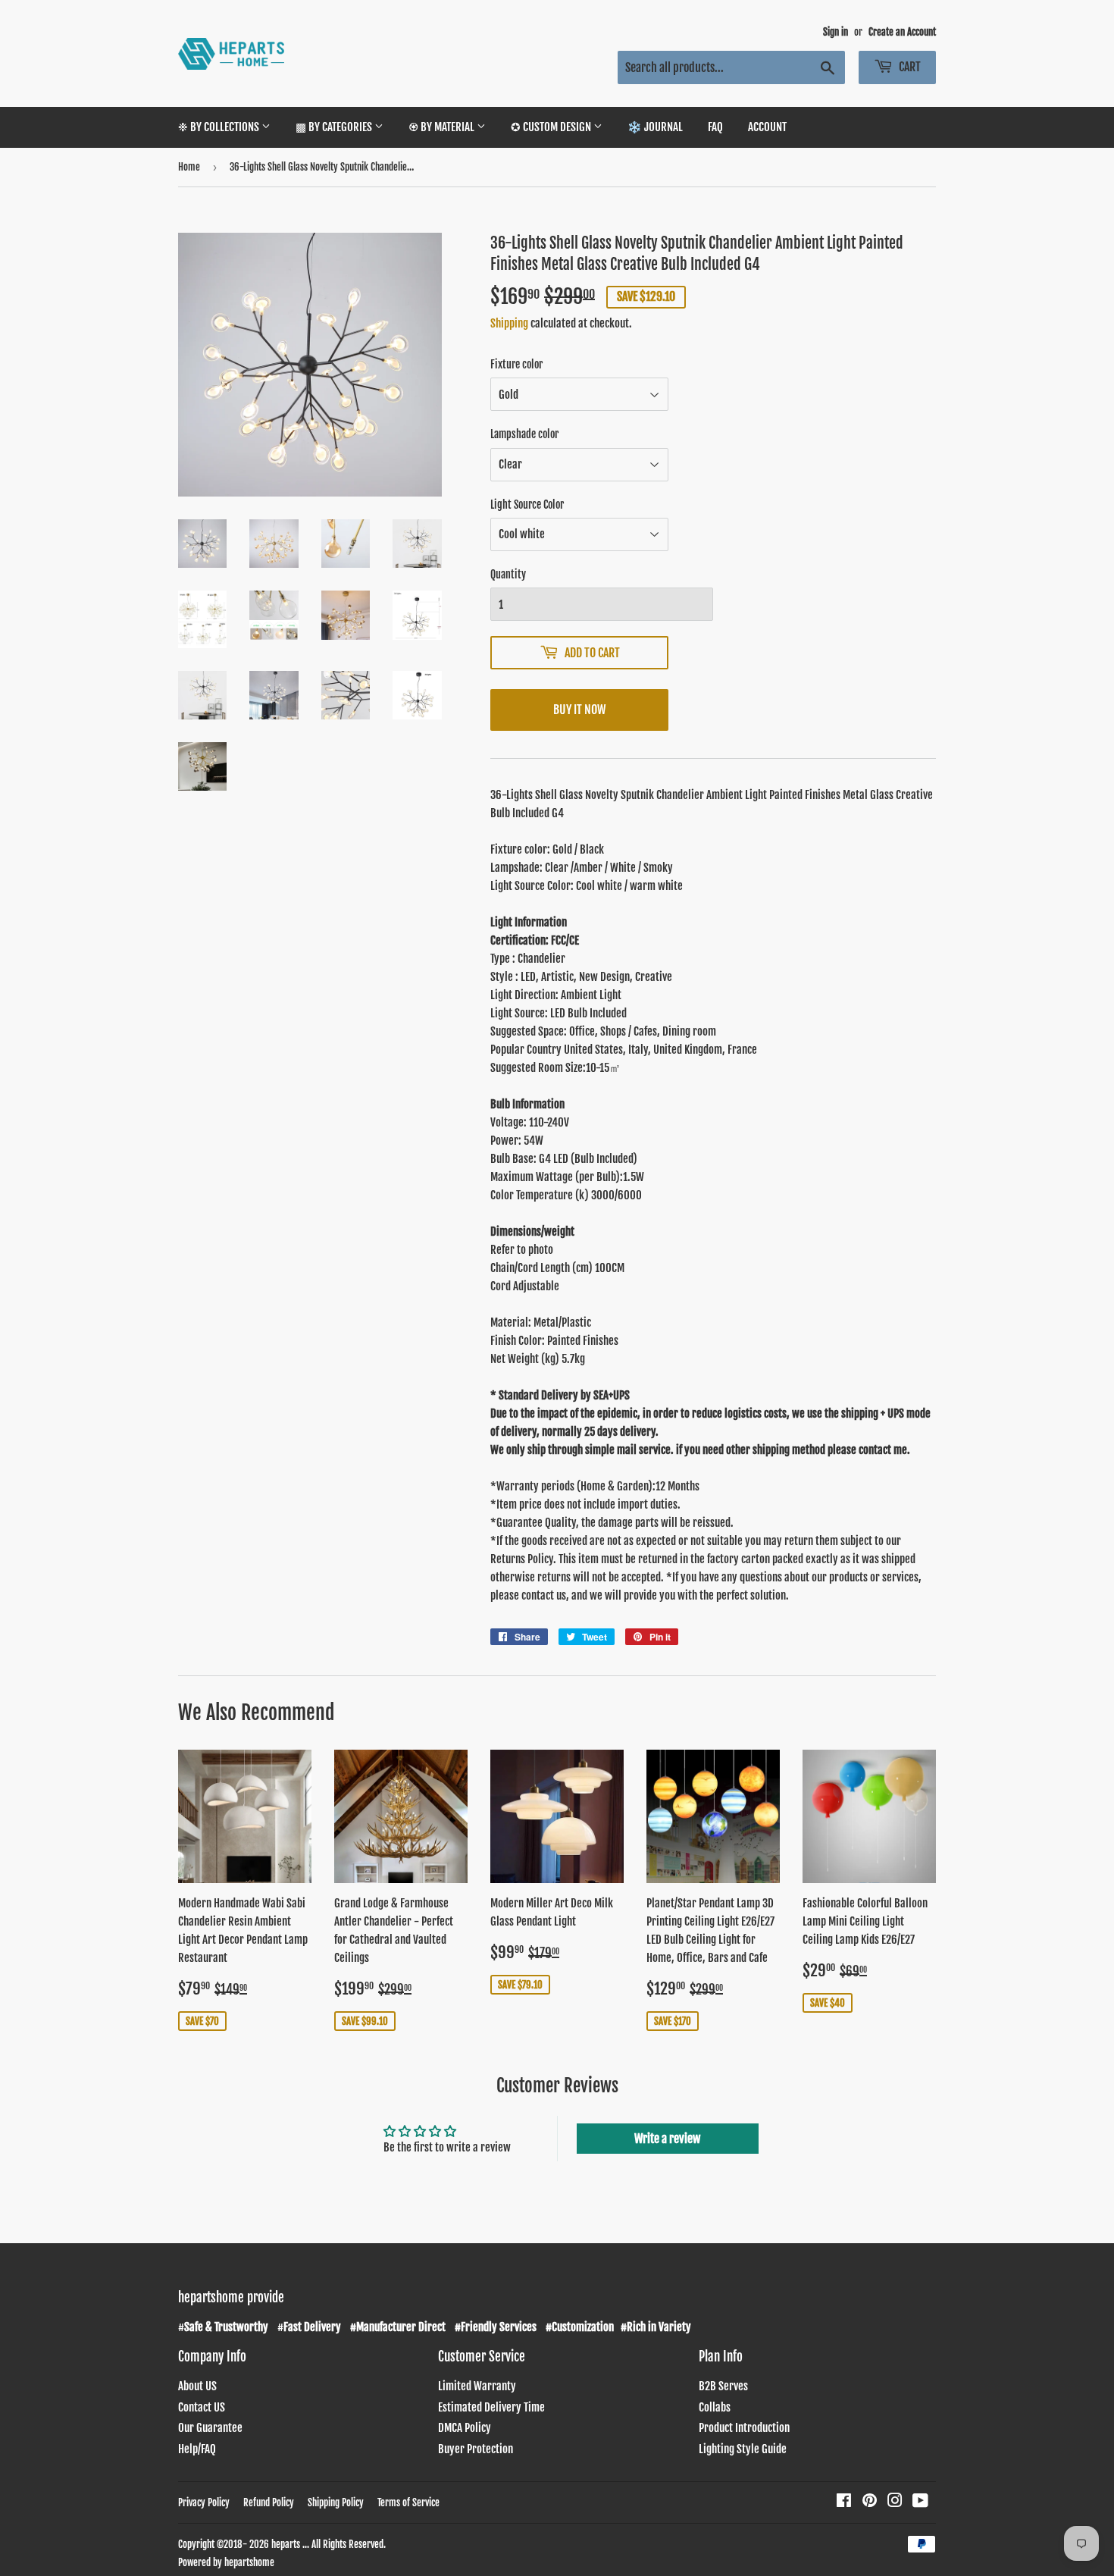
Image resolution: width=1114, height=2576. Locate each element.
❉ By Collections (220, 127)
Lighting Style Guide (743, 2449)
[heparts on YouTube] (920, 2502)
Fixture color (516, 364)
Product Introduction (744, 2428)
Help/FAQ (197, 2449)
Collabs (715, 2407)
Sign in (835, 32)
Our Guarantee (210, 2428)
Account (767, 127)
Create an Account (902, 32)
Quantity (508, 574)
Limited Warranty (477, 2386)
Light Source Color (527, 505)
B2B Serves (723, 2386)
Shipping (509, 323)
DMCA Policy (465, 2428)
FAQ (715, 127)
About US (197, 2386)
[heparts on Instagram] (895, 2502)
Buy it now (579, 710)
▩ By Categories (335, 127)
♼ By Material (443, 127)
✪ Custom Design (552, 127)
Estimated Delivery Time (491, 2407)
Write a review (667, 2139)
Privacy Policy (204, 2502)
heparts (286, 2544)
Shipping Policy (336, 2502)
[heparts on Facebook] (844, 2502)
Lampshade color (524, 434)
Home (189, 167)
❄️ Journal (655, 127)
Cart (909, 67)
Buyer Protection (476, 2449)
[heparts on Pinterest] (870, 2502)
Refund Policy (269, 2502)
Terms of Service (408, 2502)
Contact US (202, 2407)
